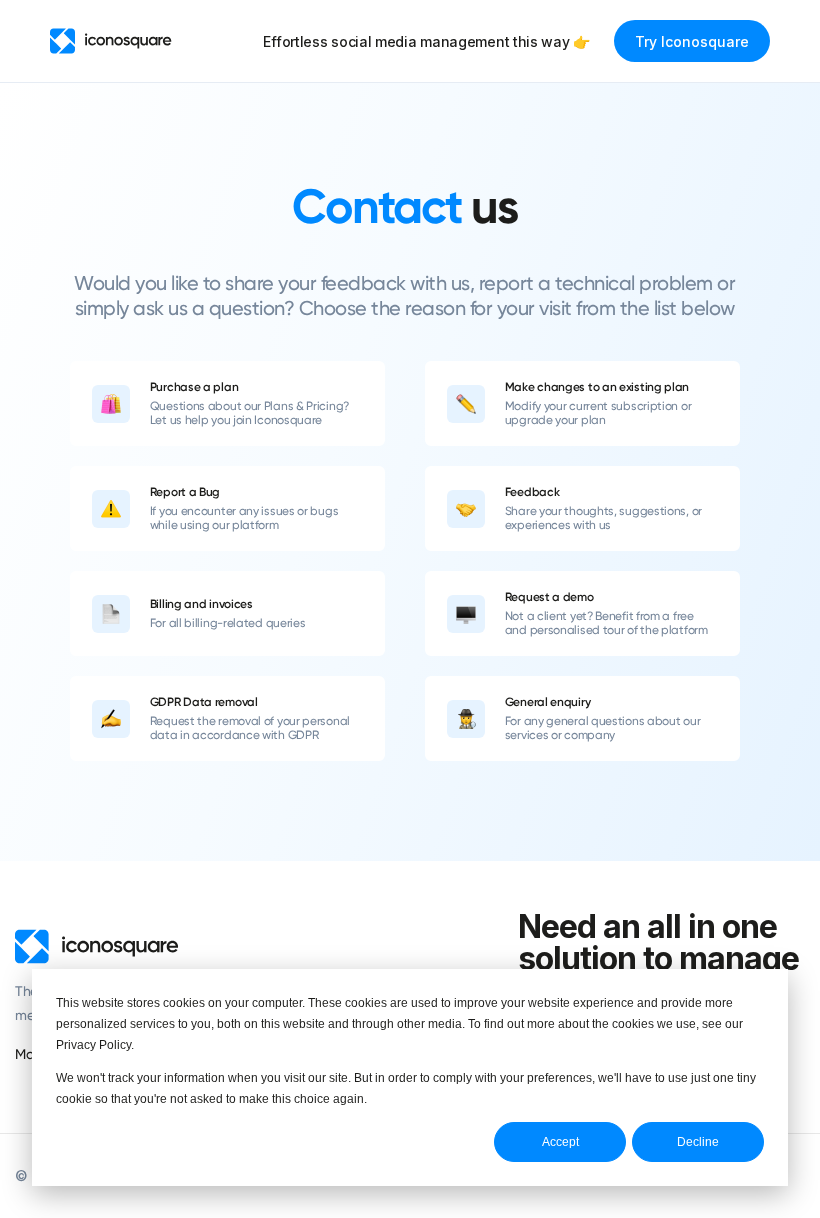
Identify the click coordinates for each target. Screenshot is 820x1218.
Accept (560, 1142)
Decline (698, 1142)
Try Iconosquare (692, 41)
